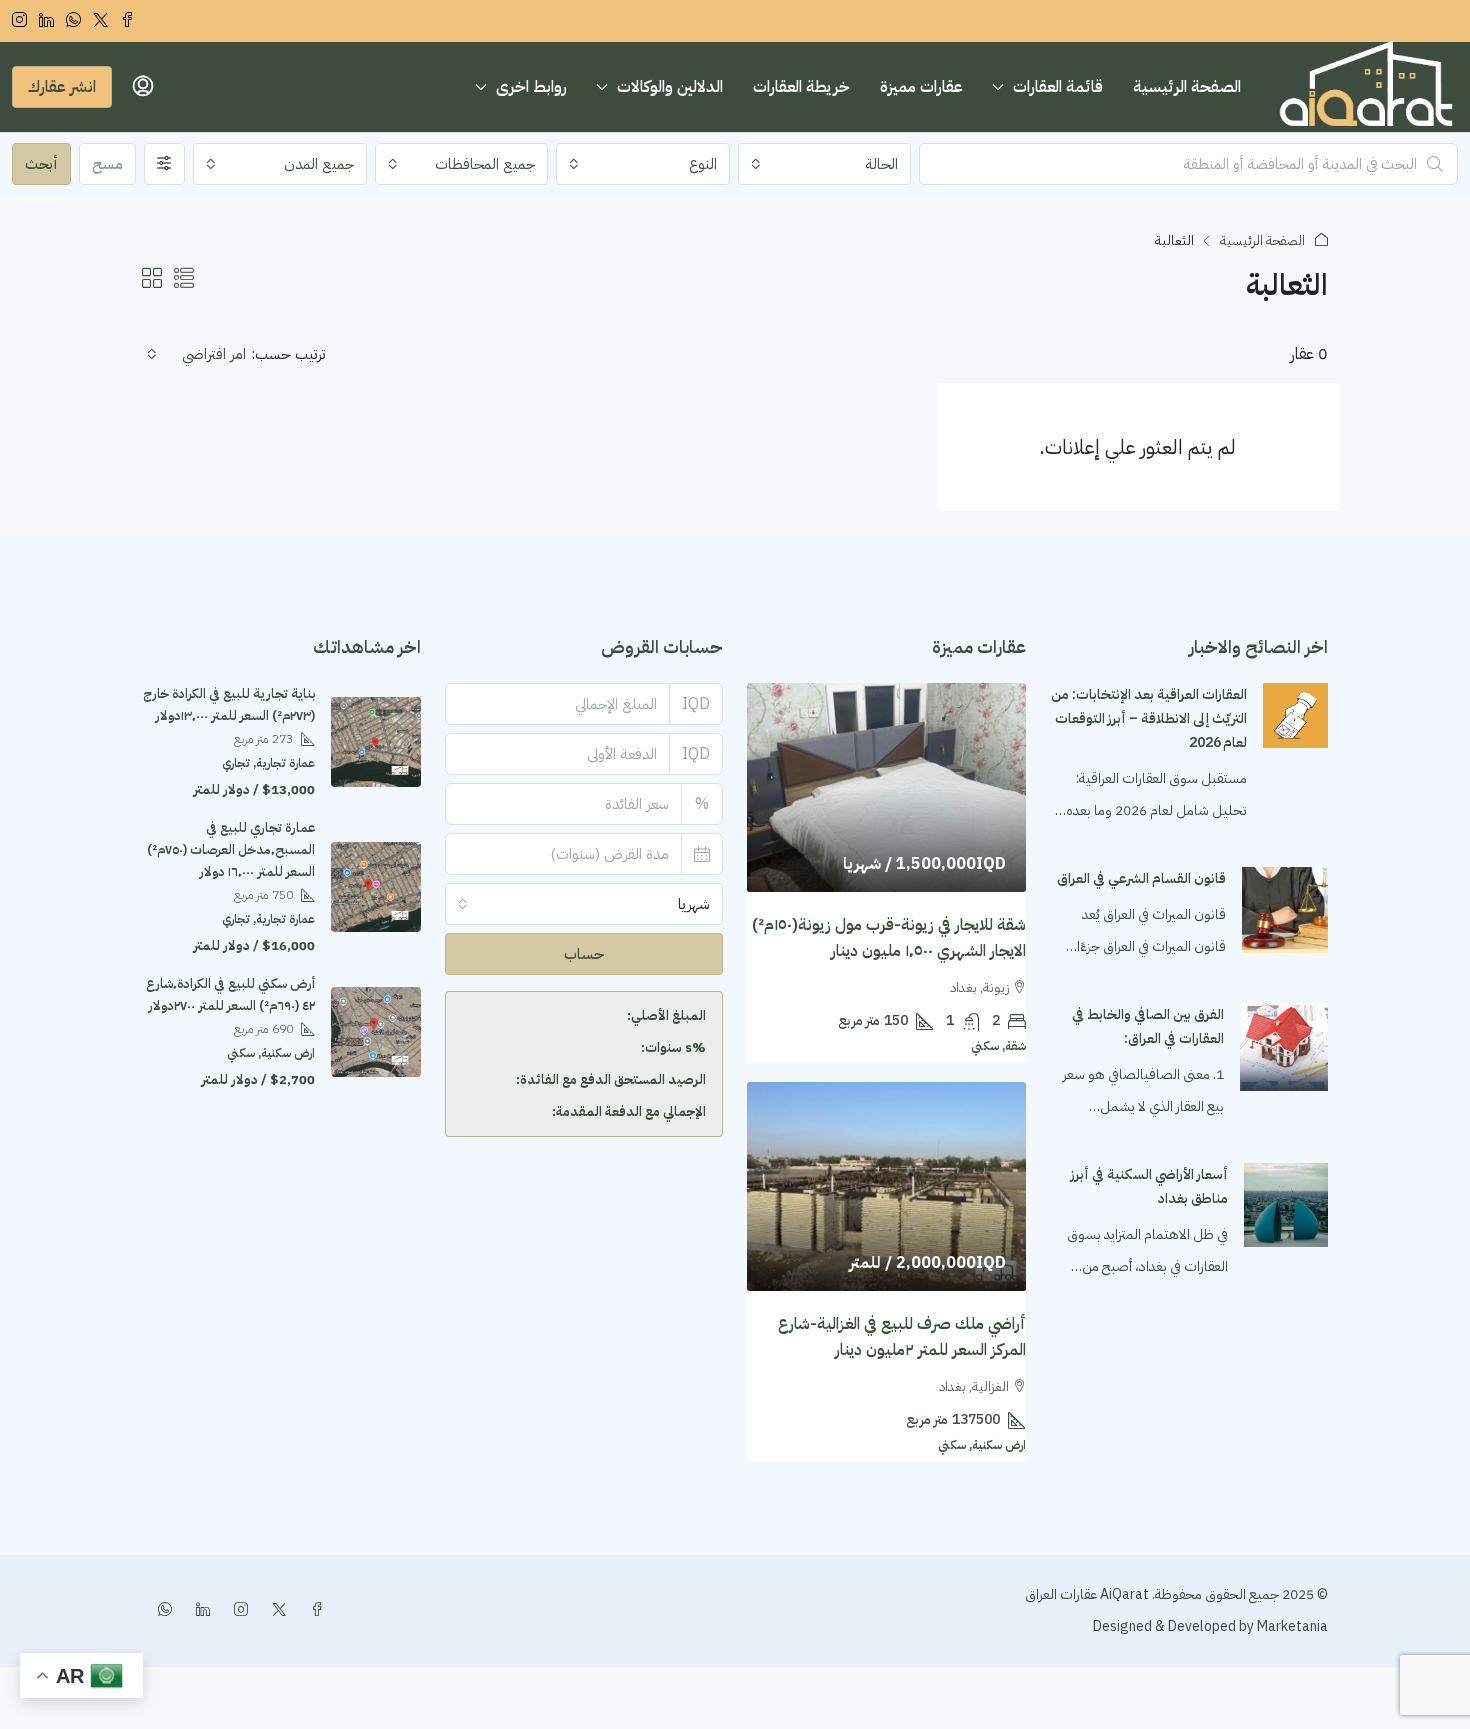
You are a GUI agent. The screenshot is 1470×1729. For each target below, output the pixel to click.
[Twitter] (275, 1610)
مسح (107, 164)
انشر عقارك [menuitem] (62, 87)
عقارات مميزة (921, 87)
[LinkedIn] (199, 1610)
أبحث (41, 164)
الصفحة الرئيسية (1187, 87)
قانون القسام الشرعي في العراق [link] (1141, 878)
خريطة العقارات (801, 87)
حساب (584, 954)
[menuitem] (143, 87)
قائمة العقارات (1058, 87)
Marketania (1291, 1626)
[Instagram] (237, 1610)
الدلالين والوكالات (670, 87)
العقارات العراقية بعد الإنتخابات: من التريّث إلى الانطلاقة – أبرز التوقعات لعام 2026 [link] (1149, 718)
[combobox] (825, 164)
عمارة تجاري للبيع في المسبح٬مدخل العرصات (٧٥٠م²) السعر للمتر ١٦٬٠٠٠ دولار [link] (231, 849)
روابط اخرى (531, 87)
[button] (184, 279)
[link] (1295, 714)
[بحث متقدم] (164, 164)
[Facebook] (313, 1610)
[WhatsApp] (161, 1610)
